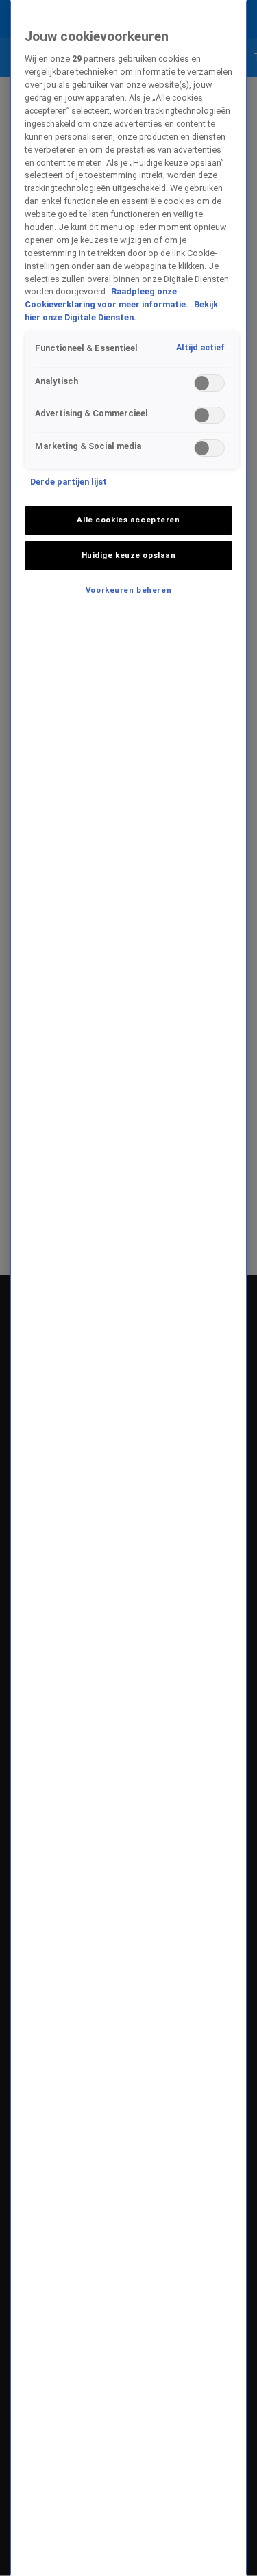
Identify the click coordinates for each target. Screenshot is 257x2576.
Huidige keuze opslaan (129, 555)
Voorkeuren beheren (128, 590)
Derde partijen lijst (69, 482)
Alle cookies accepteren (128, 520)
